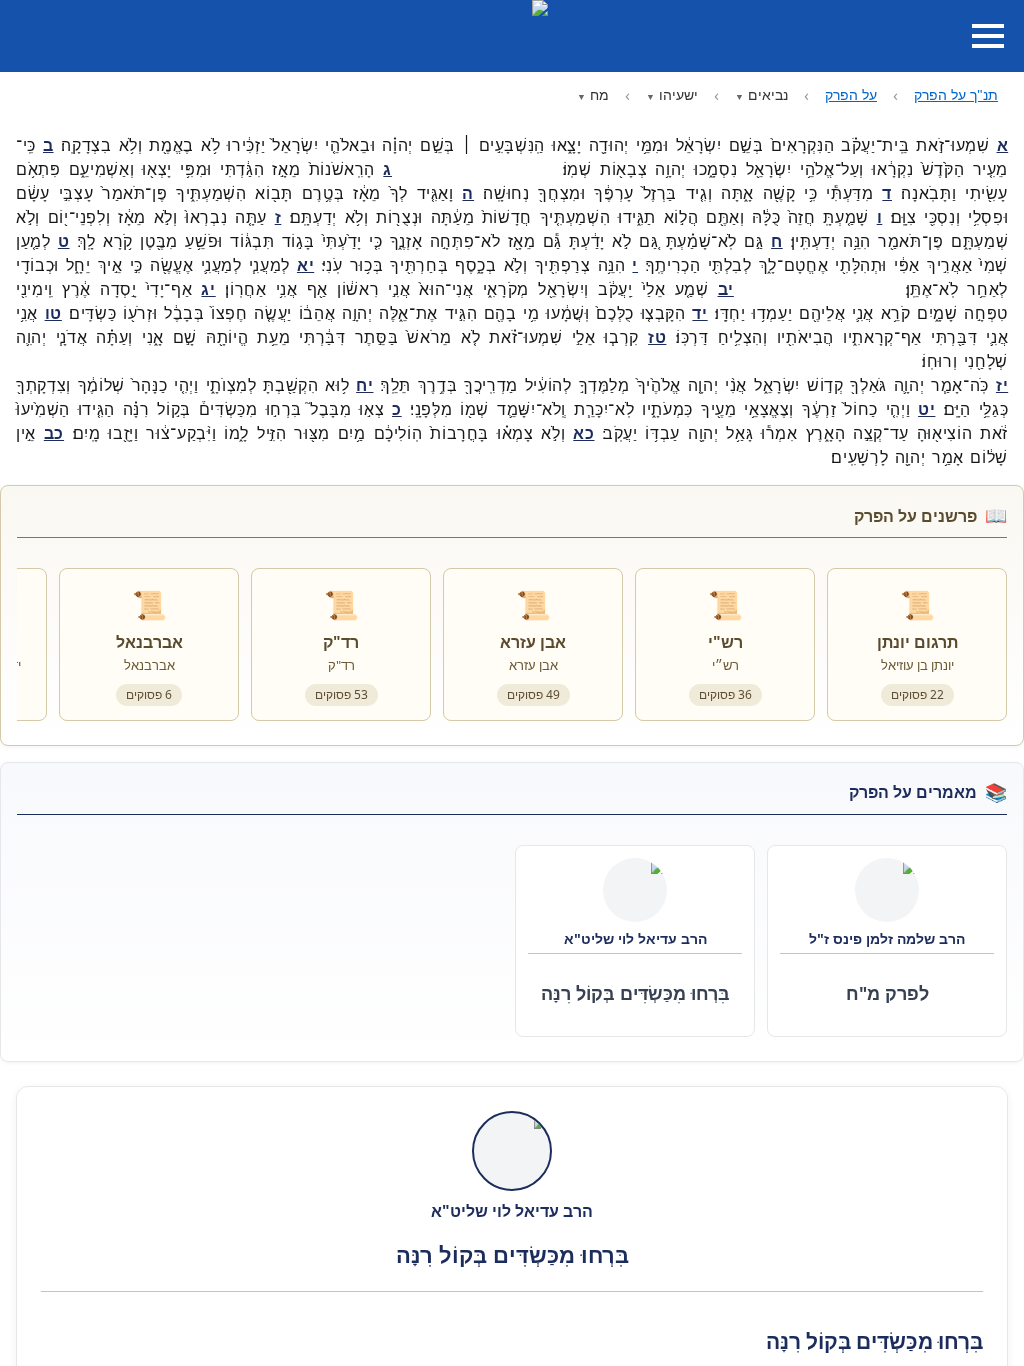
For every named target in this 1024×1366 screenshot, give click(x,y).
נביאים (768, 94)
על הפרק (851, 94)
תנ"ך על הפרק (956, 94)
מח (599, 94)
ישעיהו (678, 94)
